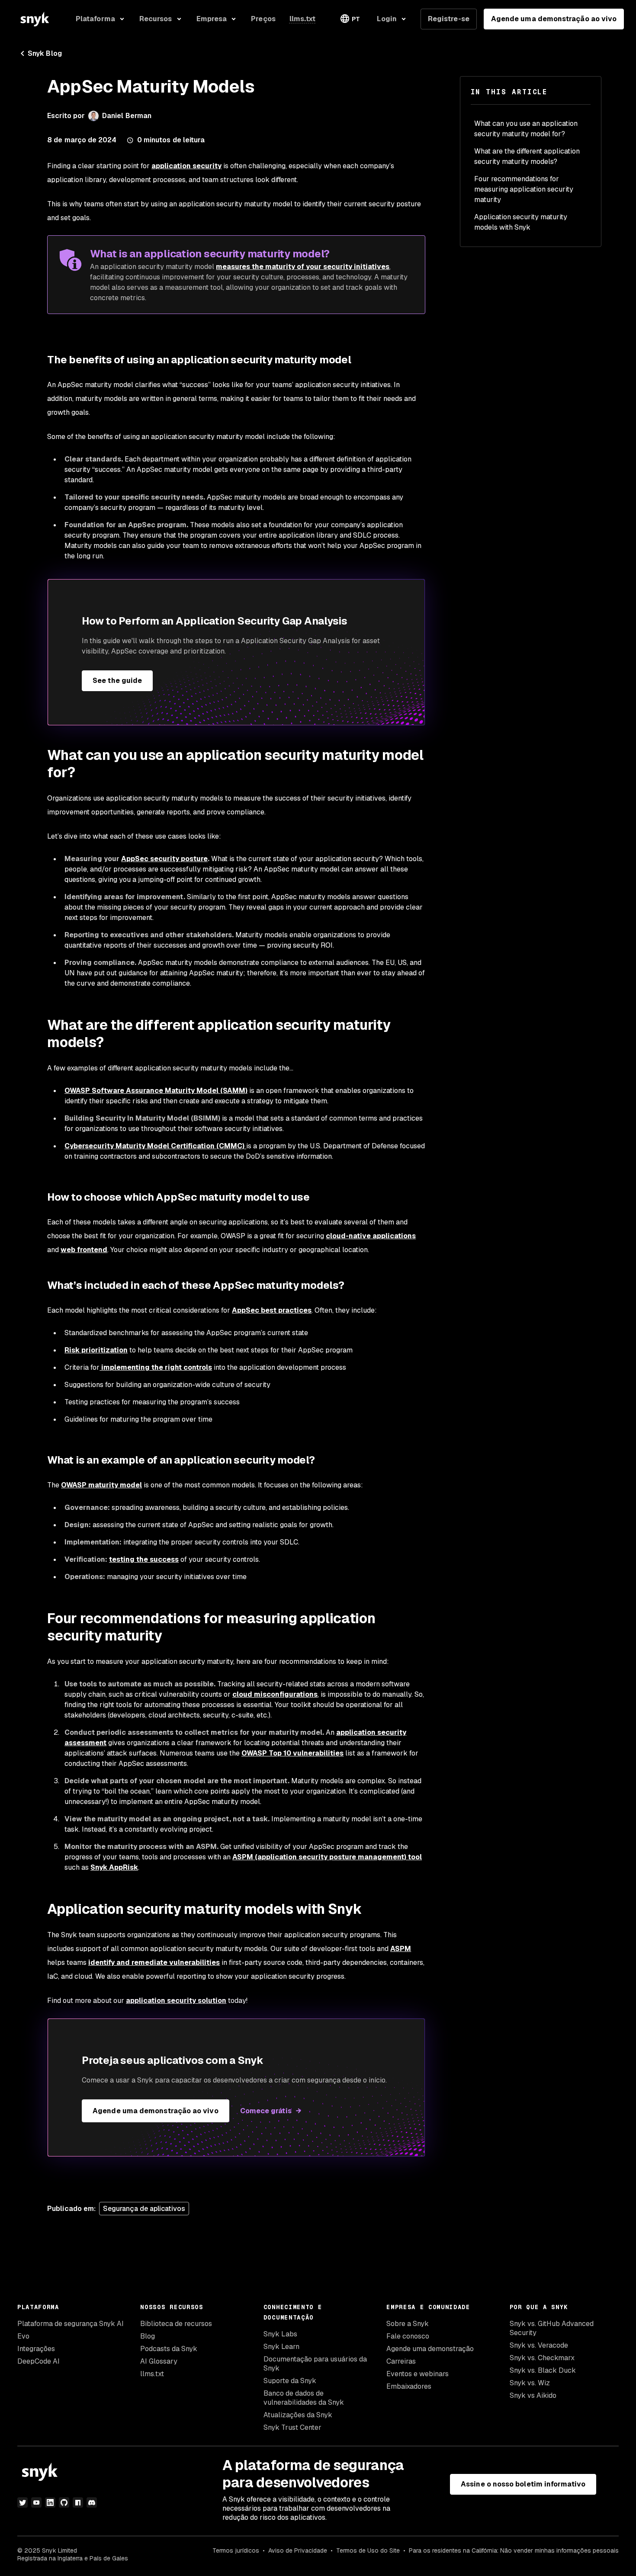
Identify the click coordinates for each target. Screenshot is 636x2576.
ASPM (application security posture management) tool (327, 1857)
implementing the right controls (156, 1367)
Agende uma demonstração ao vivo (554, 19)
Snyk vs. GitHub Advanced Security (552, 2328)
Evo (23, 2336)
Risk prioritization (96, 1350)
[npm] (78, 2502)
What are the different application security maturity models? (527, 156)
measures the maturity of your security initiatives (303, 267)
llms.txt (152, 2374)
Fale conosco (408, 2336)
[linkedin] (50, 2502)
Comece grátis (266, 2111)
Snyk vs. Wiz (530, 2383)
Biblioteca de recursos (176, 2324)
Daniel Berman (127, 116)
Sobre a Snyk (408, 2324)
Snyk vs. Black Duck (543, 2370)
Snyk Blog (45, 53)
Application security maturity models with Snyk (521, 222)
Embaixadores (409, 2386)
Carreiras (401, 2361)
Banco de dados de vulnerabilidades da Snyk (304, 2398)
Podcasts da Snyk (169, 2349)
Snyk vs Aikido (533, 2395)
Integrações (36, 2349)
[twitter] (22, 2502)
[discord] (92, 2502)
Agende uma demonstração (430, 2349)
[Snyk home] (35, 19)
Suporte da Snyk (290, 2381)
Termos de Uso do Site (368, 2550)
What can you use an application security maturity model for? (526, 129)
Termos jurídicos (236, 2550)
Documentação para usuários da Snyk (315, 2364)
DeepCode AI (39, 2361)
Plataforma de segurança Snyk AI (71, 2324)
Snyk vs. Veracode (539, 2345)
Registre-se (449, 19)
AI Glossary (159, 2361)
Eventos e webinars (418, 2374)
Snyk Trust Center (292, 2427)
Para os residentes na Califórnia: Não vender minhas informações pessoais (514, 2550)
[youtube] (36, 2502)
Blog (148, 2336)
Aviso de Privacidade (298, 2550)
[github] (64, 2502)
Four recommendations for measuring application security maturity (524, 189)
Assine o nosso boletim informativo (523, 2484)
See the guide (117, 681)
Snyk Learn (281, 2347)
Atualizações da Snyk (298, 2415)
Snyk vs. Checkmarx (542, 2358)
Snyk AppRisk (114, 1867)
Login (387, 19)
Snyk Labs (280, 2334)
